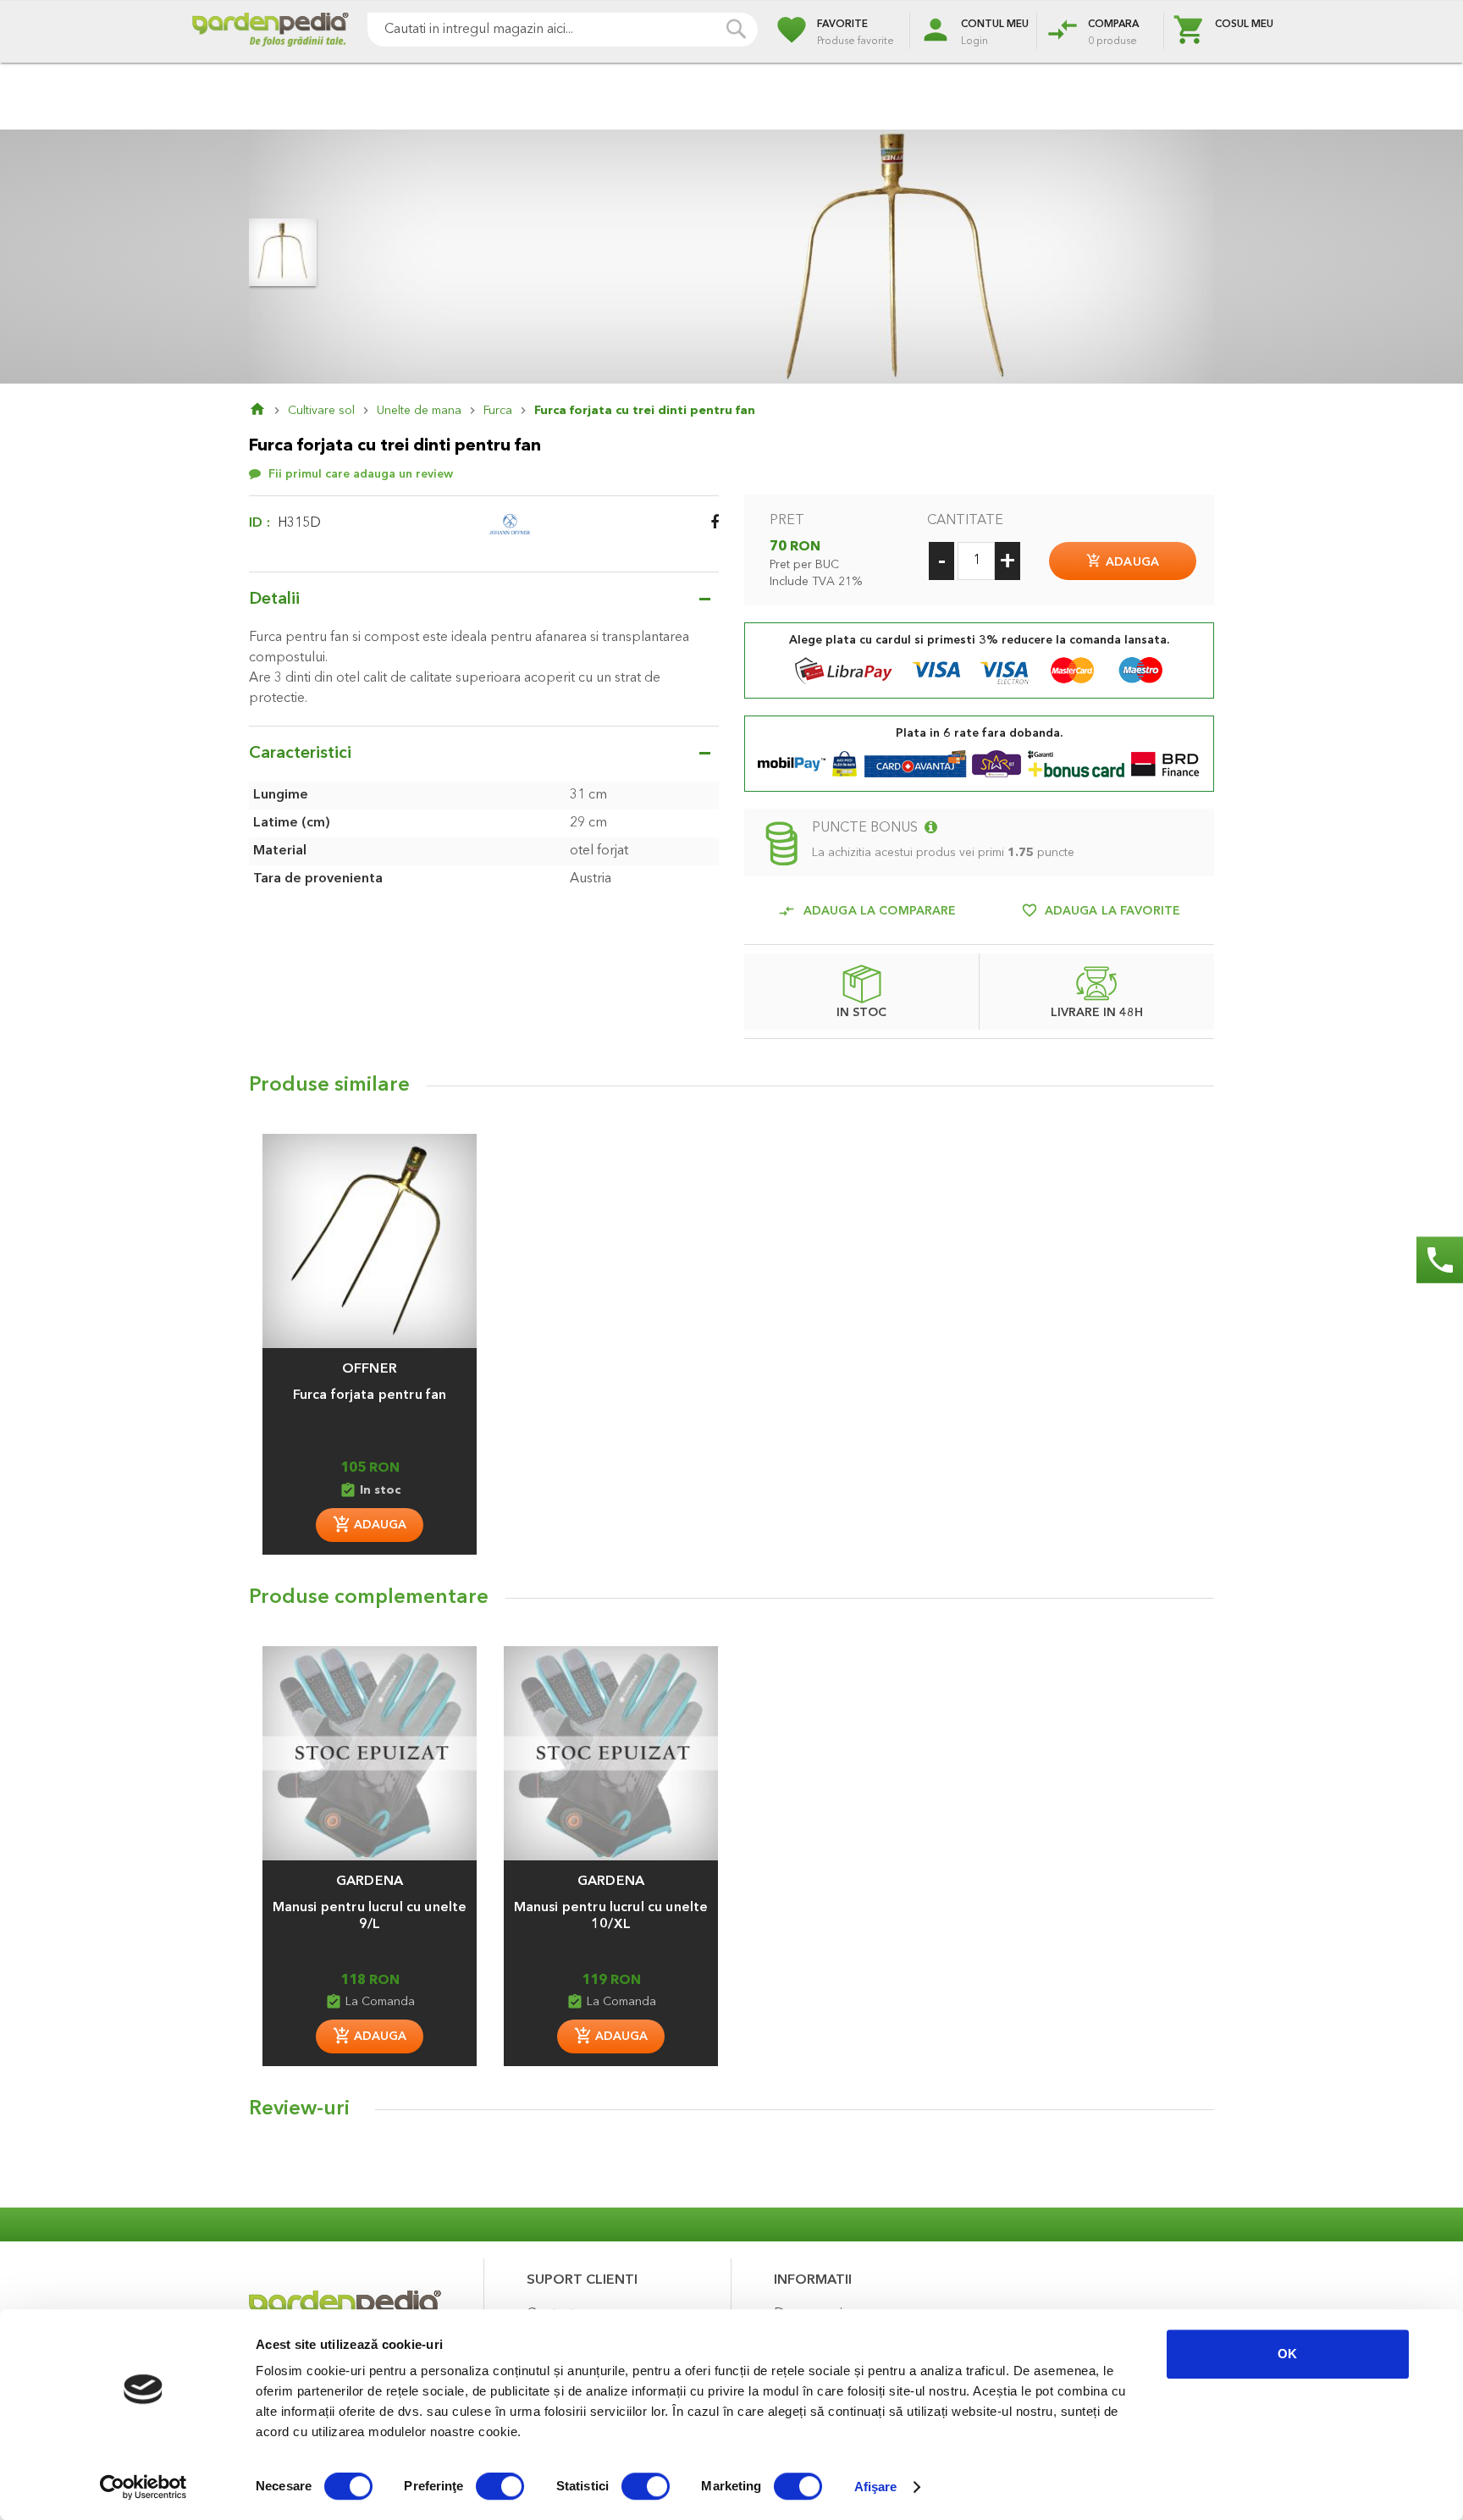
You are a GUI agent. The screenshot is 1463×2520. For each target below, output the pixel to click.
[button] (370, 1361)
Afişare (876, 2487)
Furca (498, 411)
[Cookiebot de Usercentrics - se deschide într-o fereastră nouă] (144, 2487)
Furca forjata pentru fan (370, 1395)
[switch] (500, 2488)
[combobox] (563, 30)
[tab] (731, 2114)
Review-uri (299, 2109)
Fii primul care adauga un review (361, 474)
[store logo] (270, 32)
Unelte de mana (419, 411)
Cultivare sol (321, 411)
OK (1287, 2354)
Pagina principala (268, 411)
